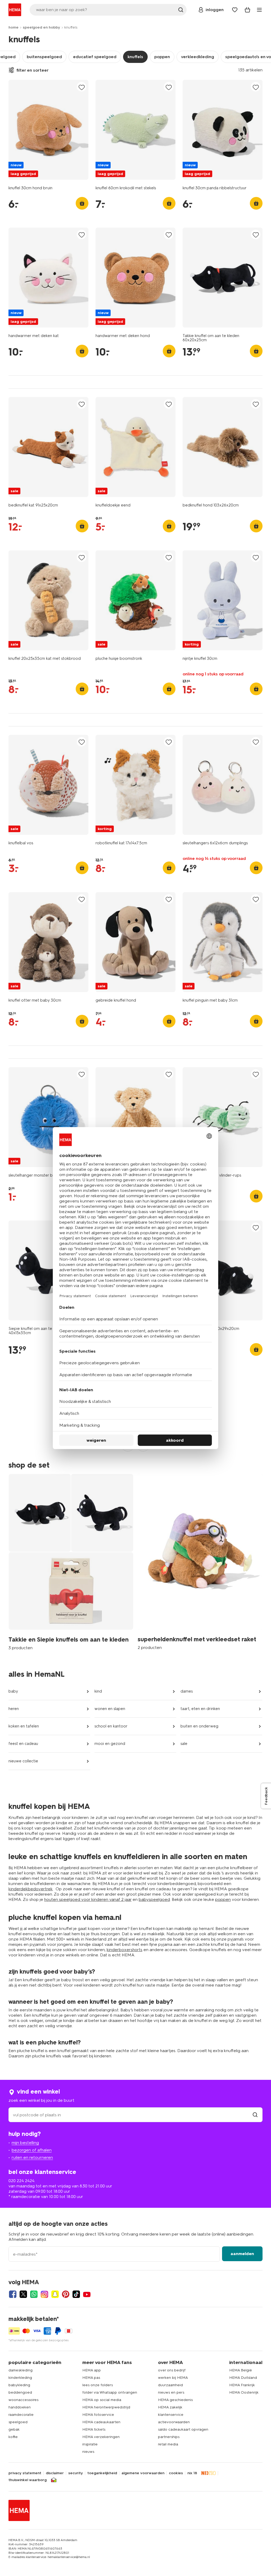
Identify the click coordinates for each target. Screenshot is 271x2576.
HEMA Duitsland (243, 2378)
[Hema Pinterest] (66, 2294)
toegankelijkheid (102, 2473)
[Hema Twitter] (23, 2294)
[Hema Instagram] (44, 2294)
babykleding (19, 2385)
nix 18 (192, 2473)
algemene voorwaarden (143, 2473)
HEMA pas (91, 2378)
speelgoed (18, 2422)
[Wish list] (235, 10)
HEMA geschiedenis (175, 2400)
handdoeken (20, 2407)
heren (14, 1709)
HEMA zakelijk (170, 2407)
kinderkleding (20, 2378)
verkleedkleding (198, 57)
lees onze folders (98, 2385)
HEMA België (241, 2370)
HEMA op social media (102, 2400)
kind (98, 1691)
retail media (168, 2444)
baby (13, 1691)
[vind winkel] (255, 2115)
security (76, 2473)
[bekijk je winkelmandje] (247, 10)
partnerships (169, 2437)
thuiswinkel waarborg (28, 2480)
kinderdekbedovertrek (31, 1889)
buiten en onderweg (199, 1726)
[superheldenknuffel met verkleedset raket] (200, 1561)
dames (187, 1691)
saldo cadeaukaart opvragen (183, 2429)
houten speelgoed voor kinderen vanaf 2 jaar (88, 1899)
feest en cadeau (23, 1744)
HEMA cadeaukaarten (101, 2422)
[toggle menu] (259, 10)
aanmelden (242, 2254)
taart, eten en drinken (200, 1709)
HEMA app (92, 2370)
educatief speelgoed (95, 57)
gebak (14, 2429)
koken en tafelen (24, 1726)
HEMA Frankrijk (242, 2385)
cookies (176, 2473)
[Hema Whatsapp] (34, 2294)
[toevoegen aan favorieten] (82, 87)
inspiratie (90, 2444)
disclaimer (55, 2473)
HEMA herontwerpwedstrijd (106, 2407)
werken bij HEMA (173, 2378)
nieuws (88, 2452)
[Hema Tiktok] (76, 2294)
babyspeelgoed (154, 1899)
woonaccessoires (23, 2400)
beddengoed (20, 2392)
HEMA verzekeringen (101, 2437)
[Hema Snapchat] (55, 2294)
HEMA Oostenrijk (244, 2392)
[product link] (48, 130)
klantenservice (171, 2415)
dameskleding (21, 2370)
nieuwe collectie (23, 1761)
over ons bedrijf (172, 2370)
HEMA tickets (94, 2429)
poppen (162, 57)
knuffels (135, 57)
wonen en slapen (110, 1709)
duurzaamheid (170, 2385)
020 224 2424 (21, 2181)
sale (184, 1744)
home (13, 27)
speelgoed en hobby (41, 27)
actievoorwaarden (174, 2422)
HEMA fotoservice (98, 2415)
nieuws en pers (171, 2392)
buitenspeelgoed (44, 57)
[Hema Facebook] (13, 2294)
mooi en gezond (110, 1744)
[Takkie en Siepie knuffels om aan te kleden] (71, 1561)
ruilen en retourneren (32, 2157)
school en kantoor (111, 1726)
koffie (13, 2437)
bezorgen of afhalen (32, 2150)
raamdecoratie (21, 2415)
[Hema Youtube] (87, 2294)
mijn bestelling (25, 2143)
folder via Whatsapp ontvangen (110, 2392)
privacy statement (25, 2473)
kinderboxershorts (125, 1950)
